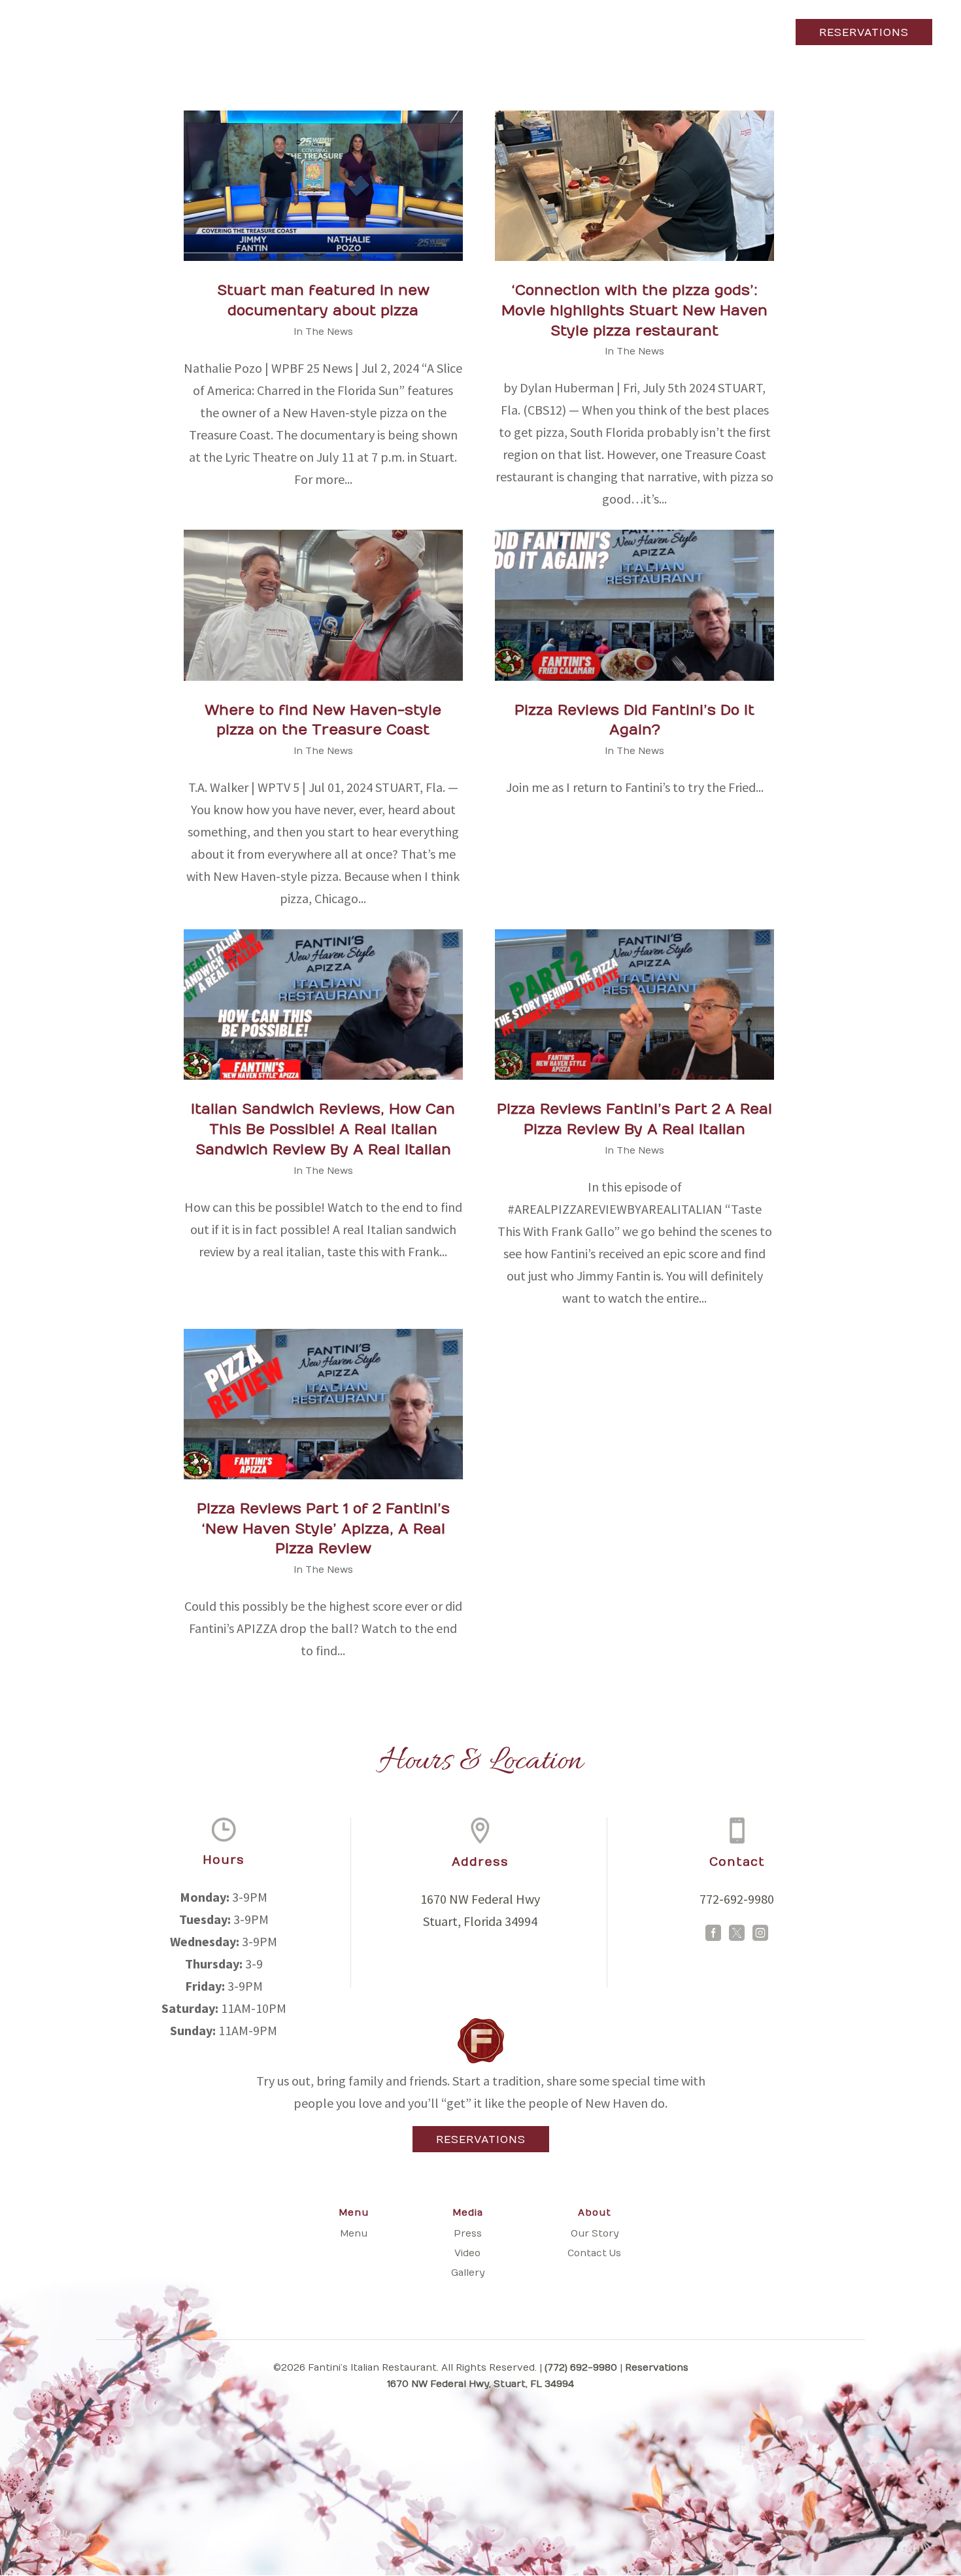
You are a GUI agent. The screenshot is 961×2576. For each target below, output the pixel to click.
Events (148, 35)
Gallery (468, 2273)
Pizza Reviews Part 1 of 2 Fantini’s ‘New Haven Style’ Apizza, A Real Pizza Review (323, 1529)
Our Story (595, 2234)
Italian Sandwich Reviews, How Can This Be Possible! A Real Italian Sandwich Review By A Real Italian (323, 1129)
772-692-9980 (737, 1899)
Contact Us (594, 2253)
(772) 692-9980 (581, 2368)
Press (468, 2234)
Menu (92, 35)
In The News (323, 332)
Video (467, 2253)
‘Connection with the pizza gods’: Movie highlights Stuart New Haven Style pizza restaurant (634, 311)
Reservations (864, 33)
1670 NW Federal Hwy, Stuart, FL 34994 (480, 2384)
